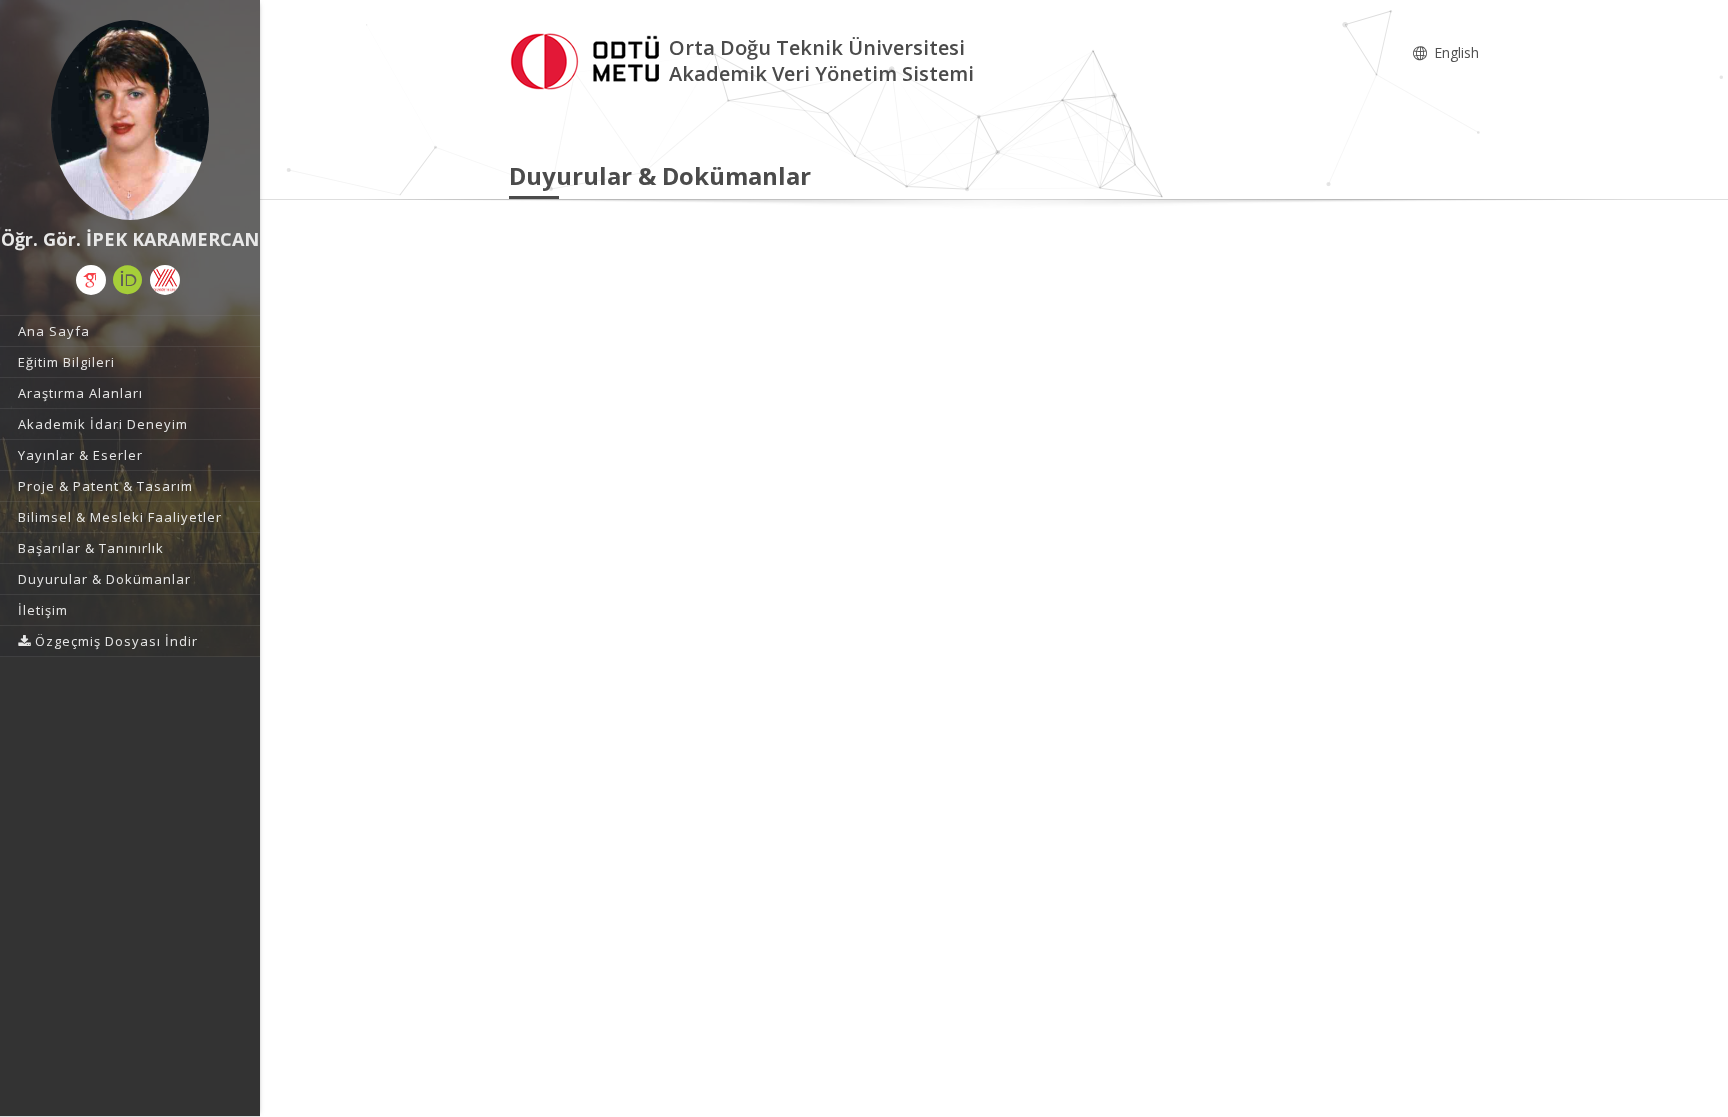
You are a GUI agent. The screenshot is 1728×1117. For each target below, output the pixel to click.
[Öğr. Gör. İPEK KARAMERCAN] (130, 120)
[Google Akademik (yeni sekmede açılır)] (91, 280)
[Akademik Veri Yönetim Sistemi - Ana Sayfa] (589, 58)
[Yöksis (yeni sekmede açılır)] (165, 280)
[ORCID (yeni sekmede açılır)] (128, 280)
